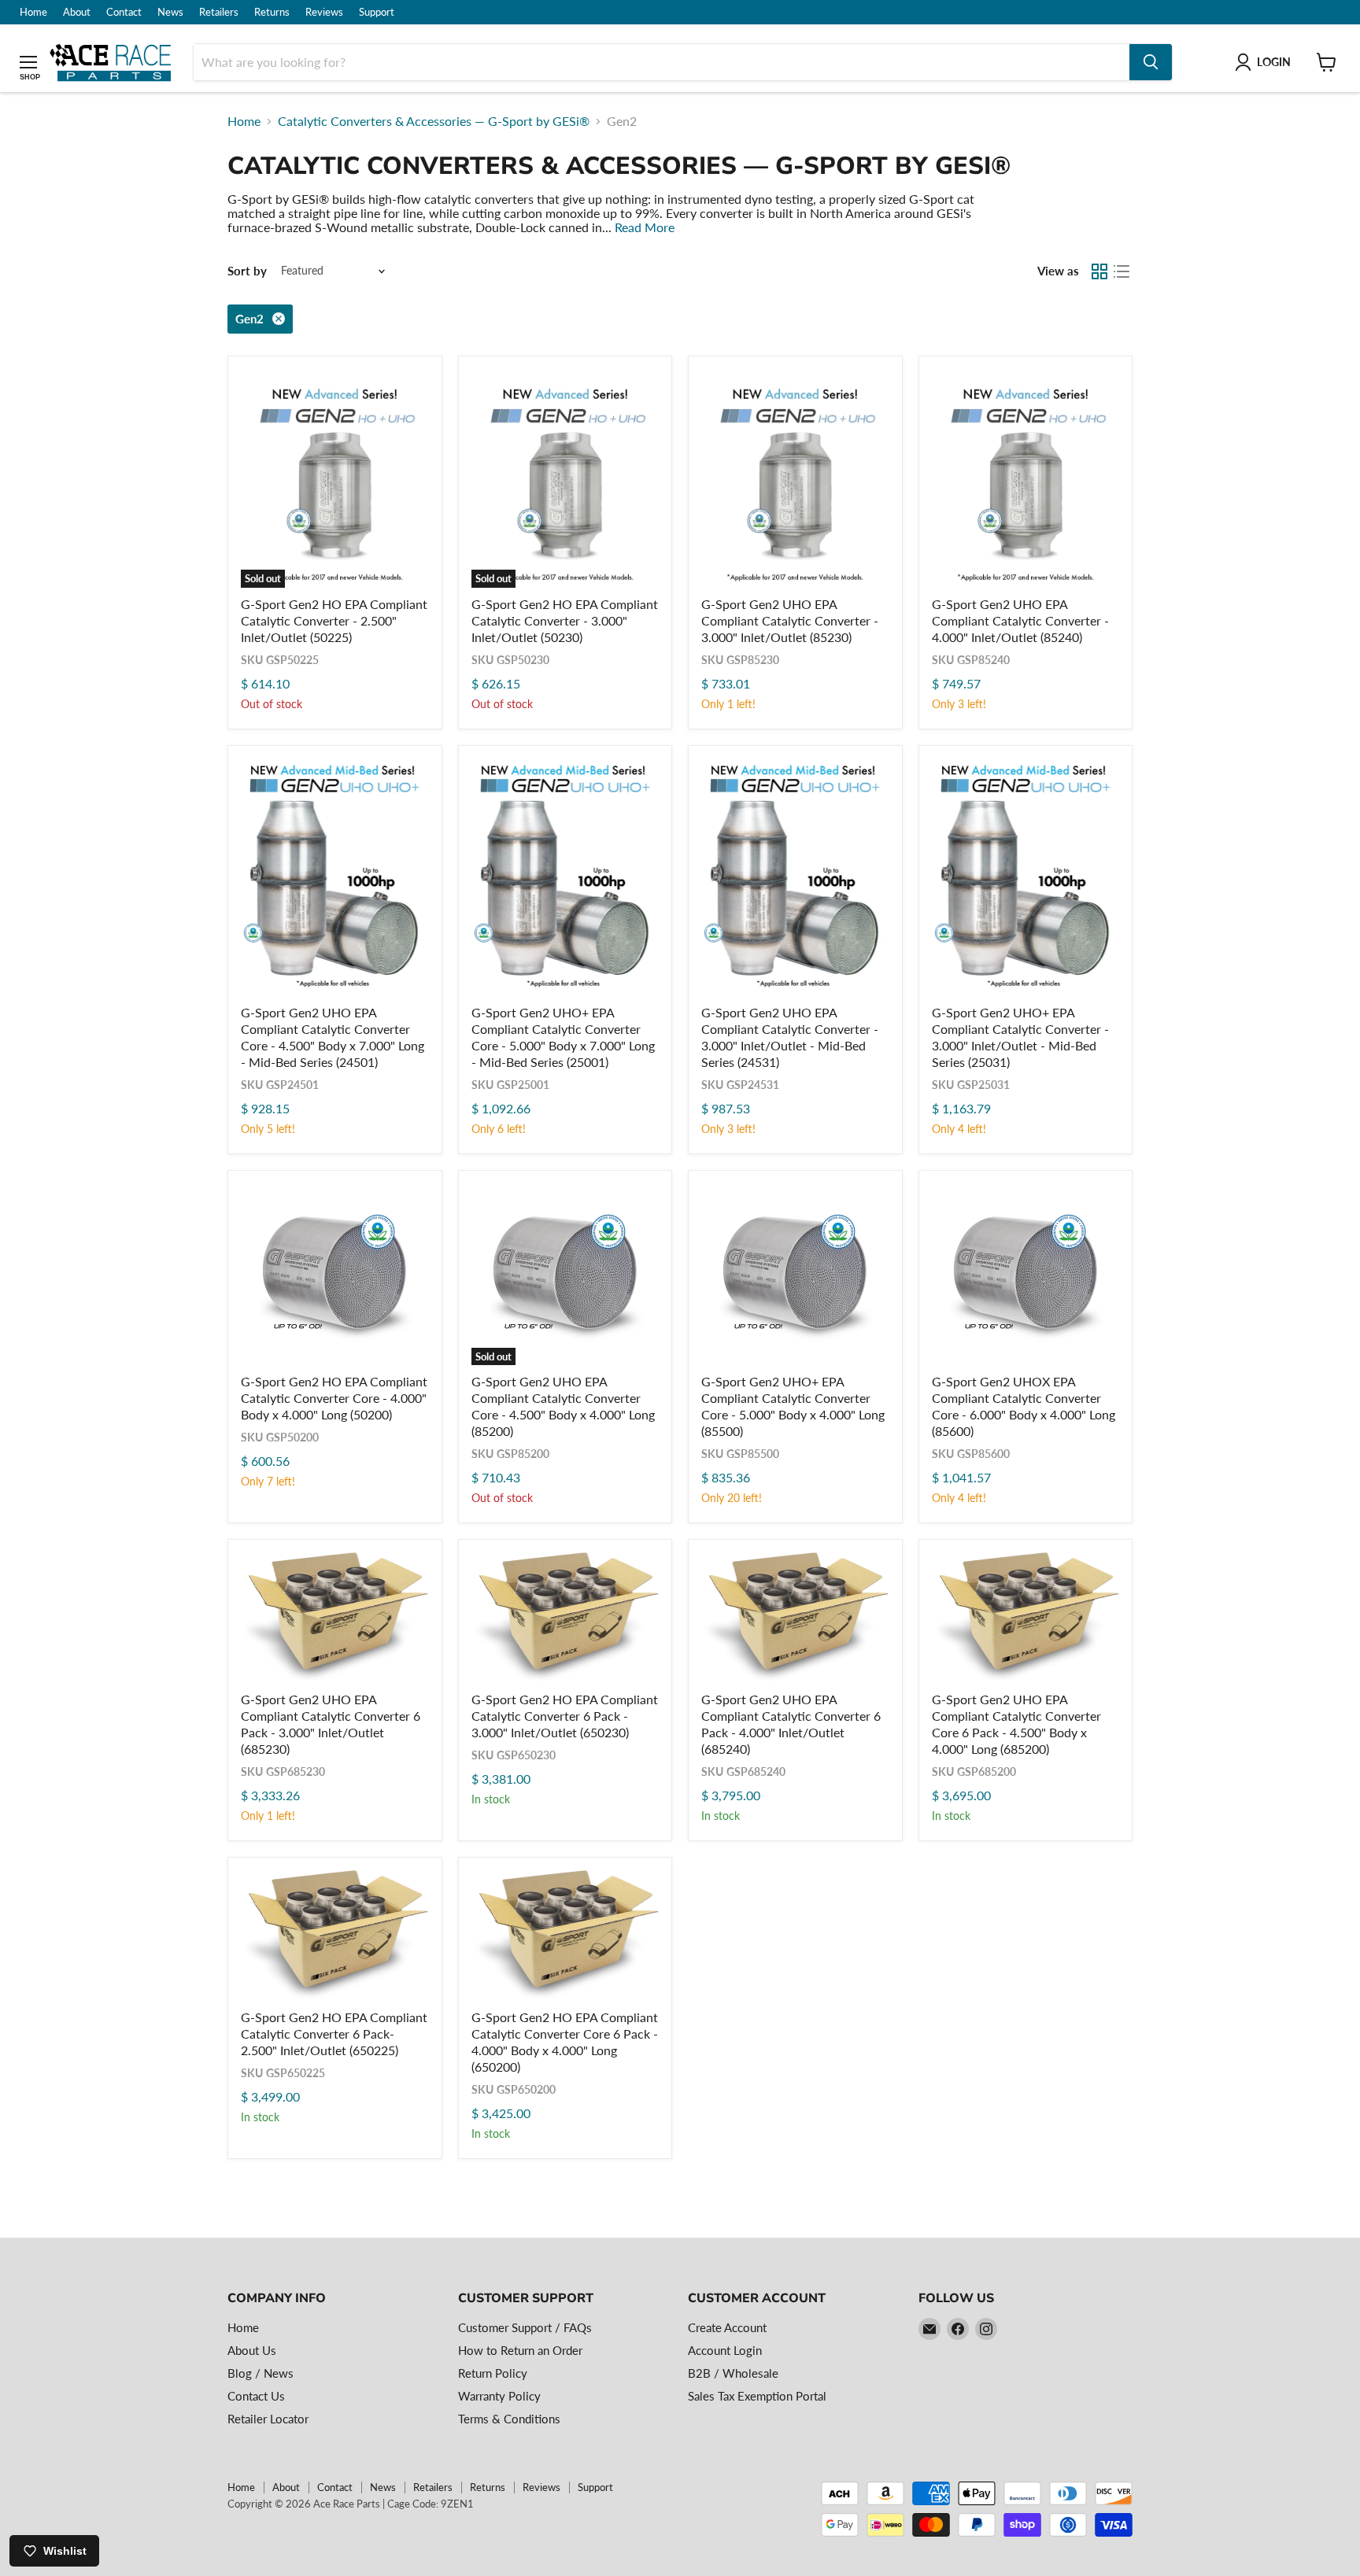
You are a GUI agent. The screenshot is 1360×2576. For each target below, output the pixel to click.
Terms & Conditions (509, 2419)
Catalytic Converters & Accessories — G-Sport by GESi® (434, 121)
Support (377, 12)
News (170, 12)
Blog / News (261, 2373)
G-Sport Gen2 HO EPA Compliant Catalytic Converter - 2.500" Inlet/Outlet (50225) (334, 620)
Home (33, 12)
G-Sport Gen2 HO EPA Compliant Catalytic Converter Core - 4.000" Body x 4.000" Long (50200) (334, 1398)
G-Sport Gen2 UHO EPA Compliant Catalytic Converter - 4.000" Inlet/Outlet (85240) (1020, 620)
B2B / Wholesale (733, 2373)
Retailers (219, 12)
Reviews (324, 12)
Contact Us (256, 2396)
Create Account (727, 2327)
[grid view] (1099, 271)
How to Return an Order (520, 2350)
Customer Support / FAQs (525, 2327)
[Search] (1151, 62)
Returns (272, 12)
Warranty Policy (499, 2396)
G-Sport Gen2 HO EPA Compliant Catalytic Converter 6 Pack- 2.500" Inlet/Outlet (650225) (334, 2033)
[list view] (1122, 271)
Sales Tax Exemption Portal (757, 2396)
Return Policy (493, 2373)
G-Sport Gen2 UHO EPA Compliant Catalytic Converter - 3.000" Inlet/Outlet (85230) (790, 620)
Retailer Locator (268, 2419)
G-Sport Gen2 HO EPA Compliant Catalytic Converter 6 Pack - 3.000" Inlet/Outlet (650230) (565, 1716)
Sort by (247, 271)
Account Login (725, 2350)
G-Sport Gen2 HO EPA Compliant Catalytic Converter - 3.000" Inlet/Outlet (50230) (565, 620)
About (77, 12)
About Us (252, 2350)
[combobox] (662, 62)
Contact (124, 12)
